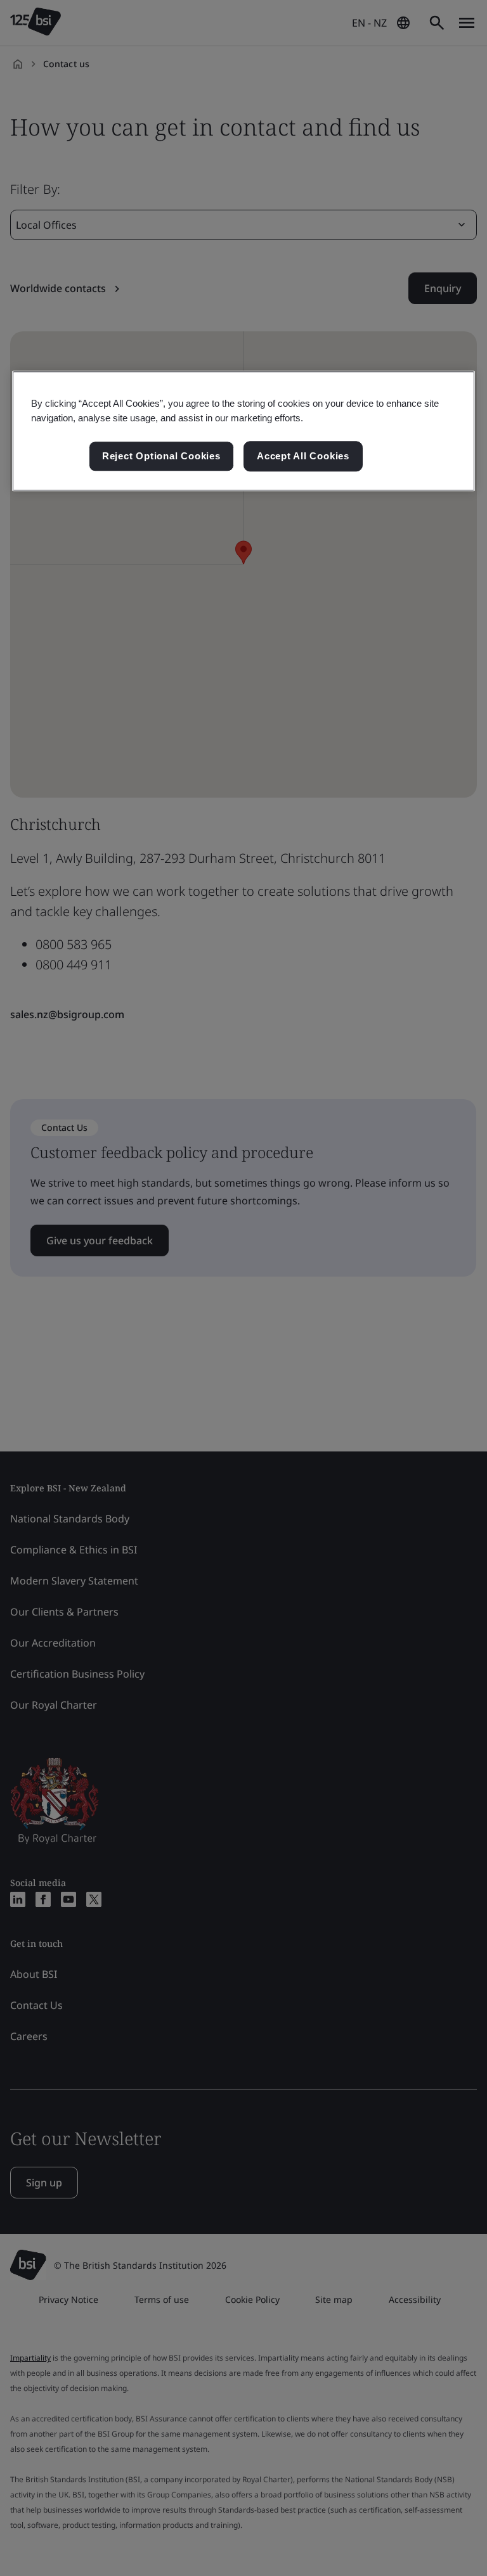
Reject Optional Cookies (161, 456)
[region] (243, 431)
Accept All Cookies (303, 456)
